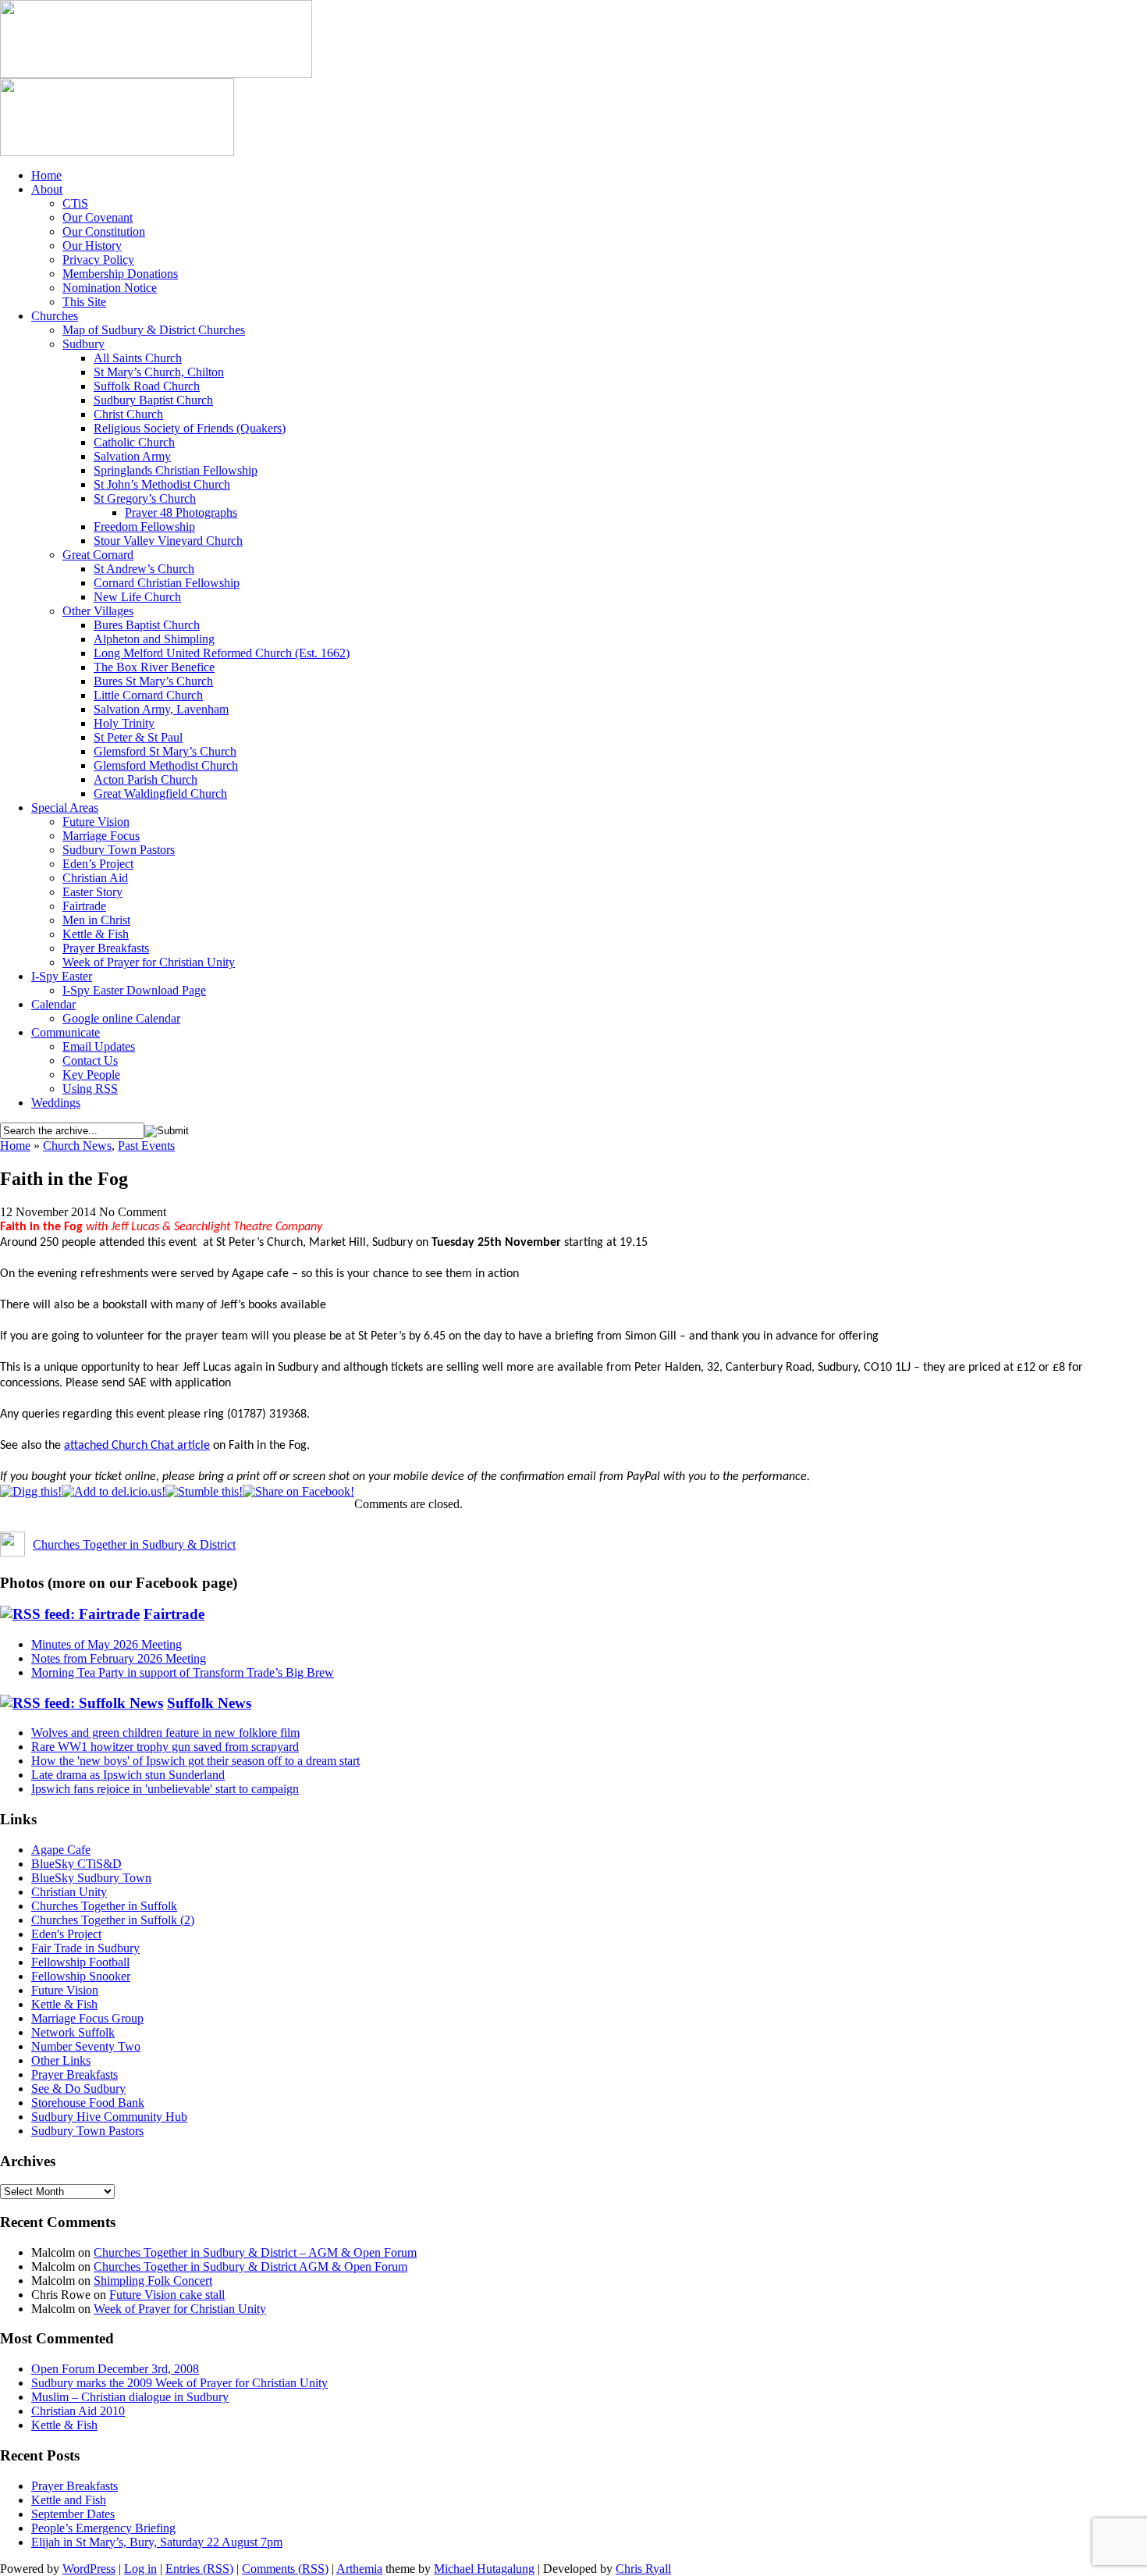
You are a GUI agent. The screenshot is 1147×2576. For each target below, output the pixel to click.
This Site (84, 302)
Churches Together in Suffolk (104, 1906)
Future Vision (96, 822)
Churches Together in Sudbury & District (134, 1544)
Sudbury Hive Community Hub (109, 2117)
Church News (77, 1146)
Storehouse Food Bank (88, 2103)
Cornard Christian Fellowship (167, 583)
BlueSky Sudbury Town (91, 1878)
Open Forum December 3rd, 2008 (115, 2369)
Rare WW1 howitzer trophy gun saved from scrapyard (165, 1747)
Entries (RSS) (199, 2569)
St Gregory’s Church (145, 498)
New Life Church (137, 597)
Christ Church (128, 414)
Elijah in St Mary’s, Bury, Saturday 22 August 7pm (157, 2542)
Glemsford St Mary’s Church (165, 751)
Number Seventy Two (86, 2046)
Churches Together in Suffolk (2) (113, 1920)
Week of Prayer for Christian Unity (149, 962)
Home (46, 175)
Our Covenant (98, 217)
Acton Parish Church (146, 779)
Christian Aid (95, 878)
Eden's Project (66, 1934)
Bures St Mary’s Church (153, 681)
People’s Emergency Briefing (103, 2528)
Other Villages (98, 611)
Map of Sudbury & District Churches (154, 330)
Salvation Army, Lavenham (161, 709)
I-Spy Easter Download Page (134, 990)
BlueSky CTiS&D (76, 1864)
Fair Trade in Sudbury (85, 1948)
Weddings (56, 1103)
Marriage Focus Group (87, 2018)
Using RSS (90, 1089)
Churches (55, 316)
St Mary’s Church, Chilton (159, 372)
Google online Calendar (121, 1018)
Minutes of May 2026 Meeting (107, 1644)
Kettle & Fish (96, 934)
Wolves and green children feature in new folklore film (165, 1733)
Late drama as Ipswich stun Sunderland (128, 1775)
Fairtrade (84, 906)
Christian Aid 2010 (78, 2411)
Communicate (66, 1032)
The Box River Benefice (154, 667)
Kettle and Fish (69, 2500)
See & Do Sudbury (78, 2089)
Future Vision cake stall (167, 2295)
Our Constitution (104, 231)
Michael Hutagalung (484, 2569)
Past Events (146, 1146)
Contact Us (90, 1060)
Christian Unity (69, 1892)
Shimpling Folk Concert (153, 2281)
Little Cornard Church (148, 695)
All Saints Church (138, 358)
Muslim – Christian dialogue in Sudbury (130, 2397)
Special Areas (65, 808)
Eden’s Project (98, 864)
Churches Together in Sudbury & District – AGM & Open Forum (255, 2252)
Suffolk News (209, 1703)
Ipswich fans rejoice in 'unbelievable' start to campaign (165, 1789)
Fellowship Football (80, 1962)
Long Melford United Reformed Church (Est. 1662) (222, 653)
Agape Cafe (61, 1850)
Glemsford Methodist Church (166, 765)
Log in (140, 2569)
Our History (92, 246)
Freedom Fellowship (144, 527)
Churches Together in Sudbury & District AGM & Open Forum (250, 2266)
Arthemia (359, 2569)
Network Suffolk (73, 2032)
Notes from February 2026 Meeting (119, 1658)
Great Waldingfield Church (160, 793)
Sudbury (83, 344)
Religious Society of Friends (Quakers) (190, 428)
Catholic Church (134, 442)
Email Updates (99, 1046)
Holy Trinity (124, 723)
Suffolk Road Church (147, 386)
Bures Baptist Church (147, 625)
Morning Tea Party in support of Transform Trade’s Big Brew (183, 1672)
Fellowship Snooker (81, 1976)
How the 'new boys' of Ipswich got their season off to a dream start (195, 1761)
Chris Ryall (643, 2569)
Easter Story (92, 892)
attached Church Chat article (137, 1446)
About (47, 189)
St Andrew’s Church (144, 569)
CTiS (75, 203)
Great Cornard (98, 555)
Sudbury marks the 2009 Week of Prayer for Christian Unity (179, 2383)
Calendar (53, 1004)
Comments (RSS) (285, 2569)
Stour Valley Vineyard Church (168, 541)
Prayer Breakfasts (106, 948)
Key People (91, 1075)
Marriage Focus (101, 836)
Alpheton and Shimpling (154, 639)
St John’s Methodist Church (162, 484)
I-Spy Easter (62, 976)
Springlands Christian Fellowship (176, 470)
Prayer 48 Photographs (181, 512)
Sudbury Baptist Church (153, 400)
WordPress (89, 2569)
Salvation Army (132, 456)
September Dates (73, 2514)
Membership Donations (120, 274)
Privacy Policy (98, 260)
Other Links (61, 2060)
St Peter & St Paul (138, 737)
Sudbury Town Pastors (119, 850)
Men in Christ (96, 920)
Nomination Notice (110, 288)
